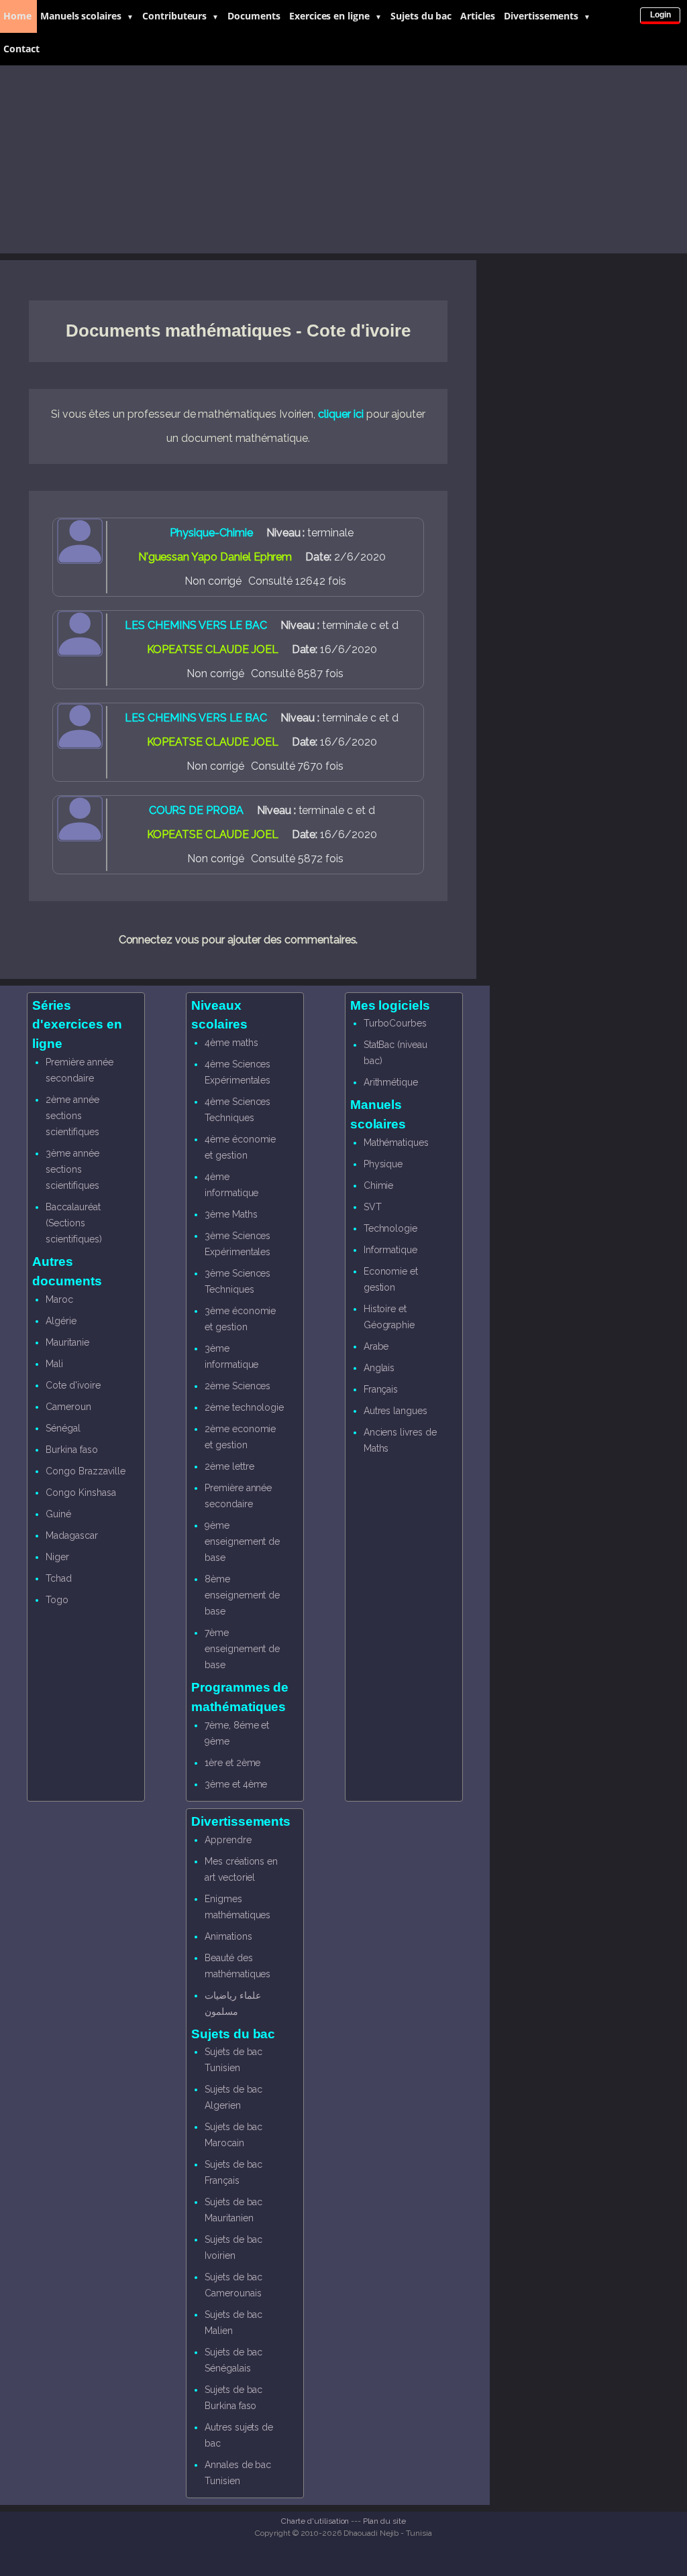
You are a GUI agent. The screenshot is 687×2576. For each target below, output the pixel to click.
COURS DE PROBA (196, 810)
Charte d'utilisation (315, 2521)
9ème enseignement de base (242, 1541)
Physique (383, 1164)
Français (381, 1389)
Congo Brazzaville (85, 1471)
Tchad (59, 1578)
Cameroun (68, 1407)
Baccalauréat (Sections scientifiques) (73, 1223)
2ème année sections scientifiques (72, 1116)
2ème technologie (244, 1407)
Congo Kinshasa (81, 1492)
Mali (54, 1364)
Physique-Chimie (211, 533)
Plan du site (384, 2521)
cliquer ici (340, 414)
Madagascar (72, 1535)
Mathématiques (396, 1143)
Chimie (379, 1185)
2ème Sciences (237, 1386)
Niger (57, 1557)
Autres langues (395, 1411)
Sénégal (63, 1428)
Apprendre (228, 1840)
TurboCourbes (395, 1023)
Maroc (59, 1299)
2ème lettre (229, 1466)
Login (660, 15)
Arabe (376, 1346)
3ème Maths (231, 1214)
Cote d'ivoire (73, 1385)
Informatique (390, 1250)
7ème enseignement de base (242, 1649)
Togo (57, 1600)
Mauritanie (67, 1342)
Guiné (58, 1514)
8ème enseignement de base (242, 1595)
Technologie (390, 1228)
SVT (373, 1207)
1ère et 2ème (232, 1763)
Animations (228, 1936)
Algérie (61, 1321)
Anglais (379, 1368)
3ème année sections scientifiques (72, 1169)
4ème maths (231, 1043)
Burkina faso (71, 1450)
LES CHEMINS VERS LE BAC (196, 625)
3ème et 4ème (236, 1784)
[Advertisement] (343, 160)
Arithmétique (391, 1082)
